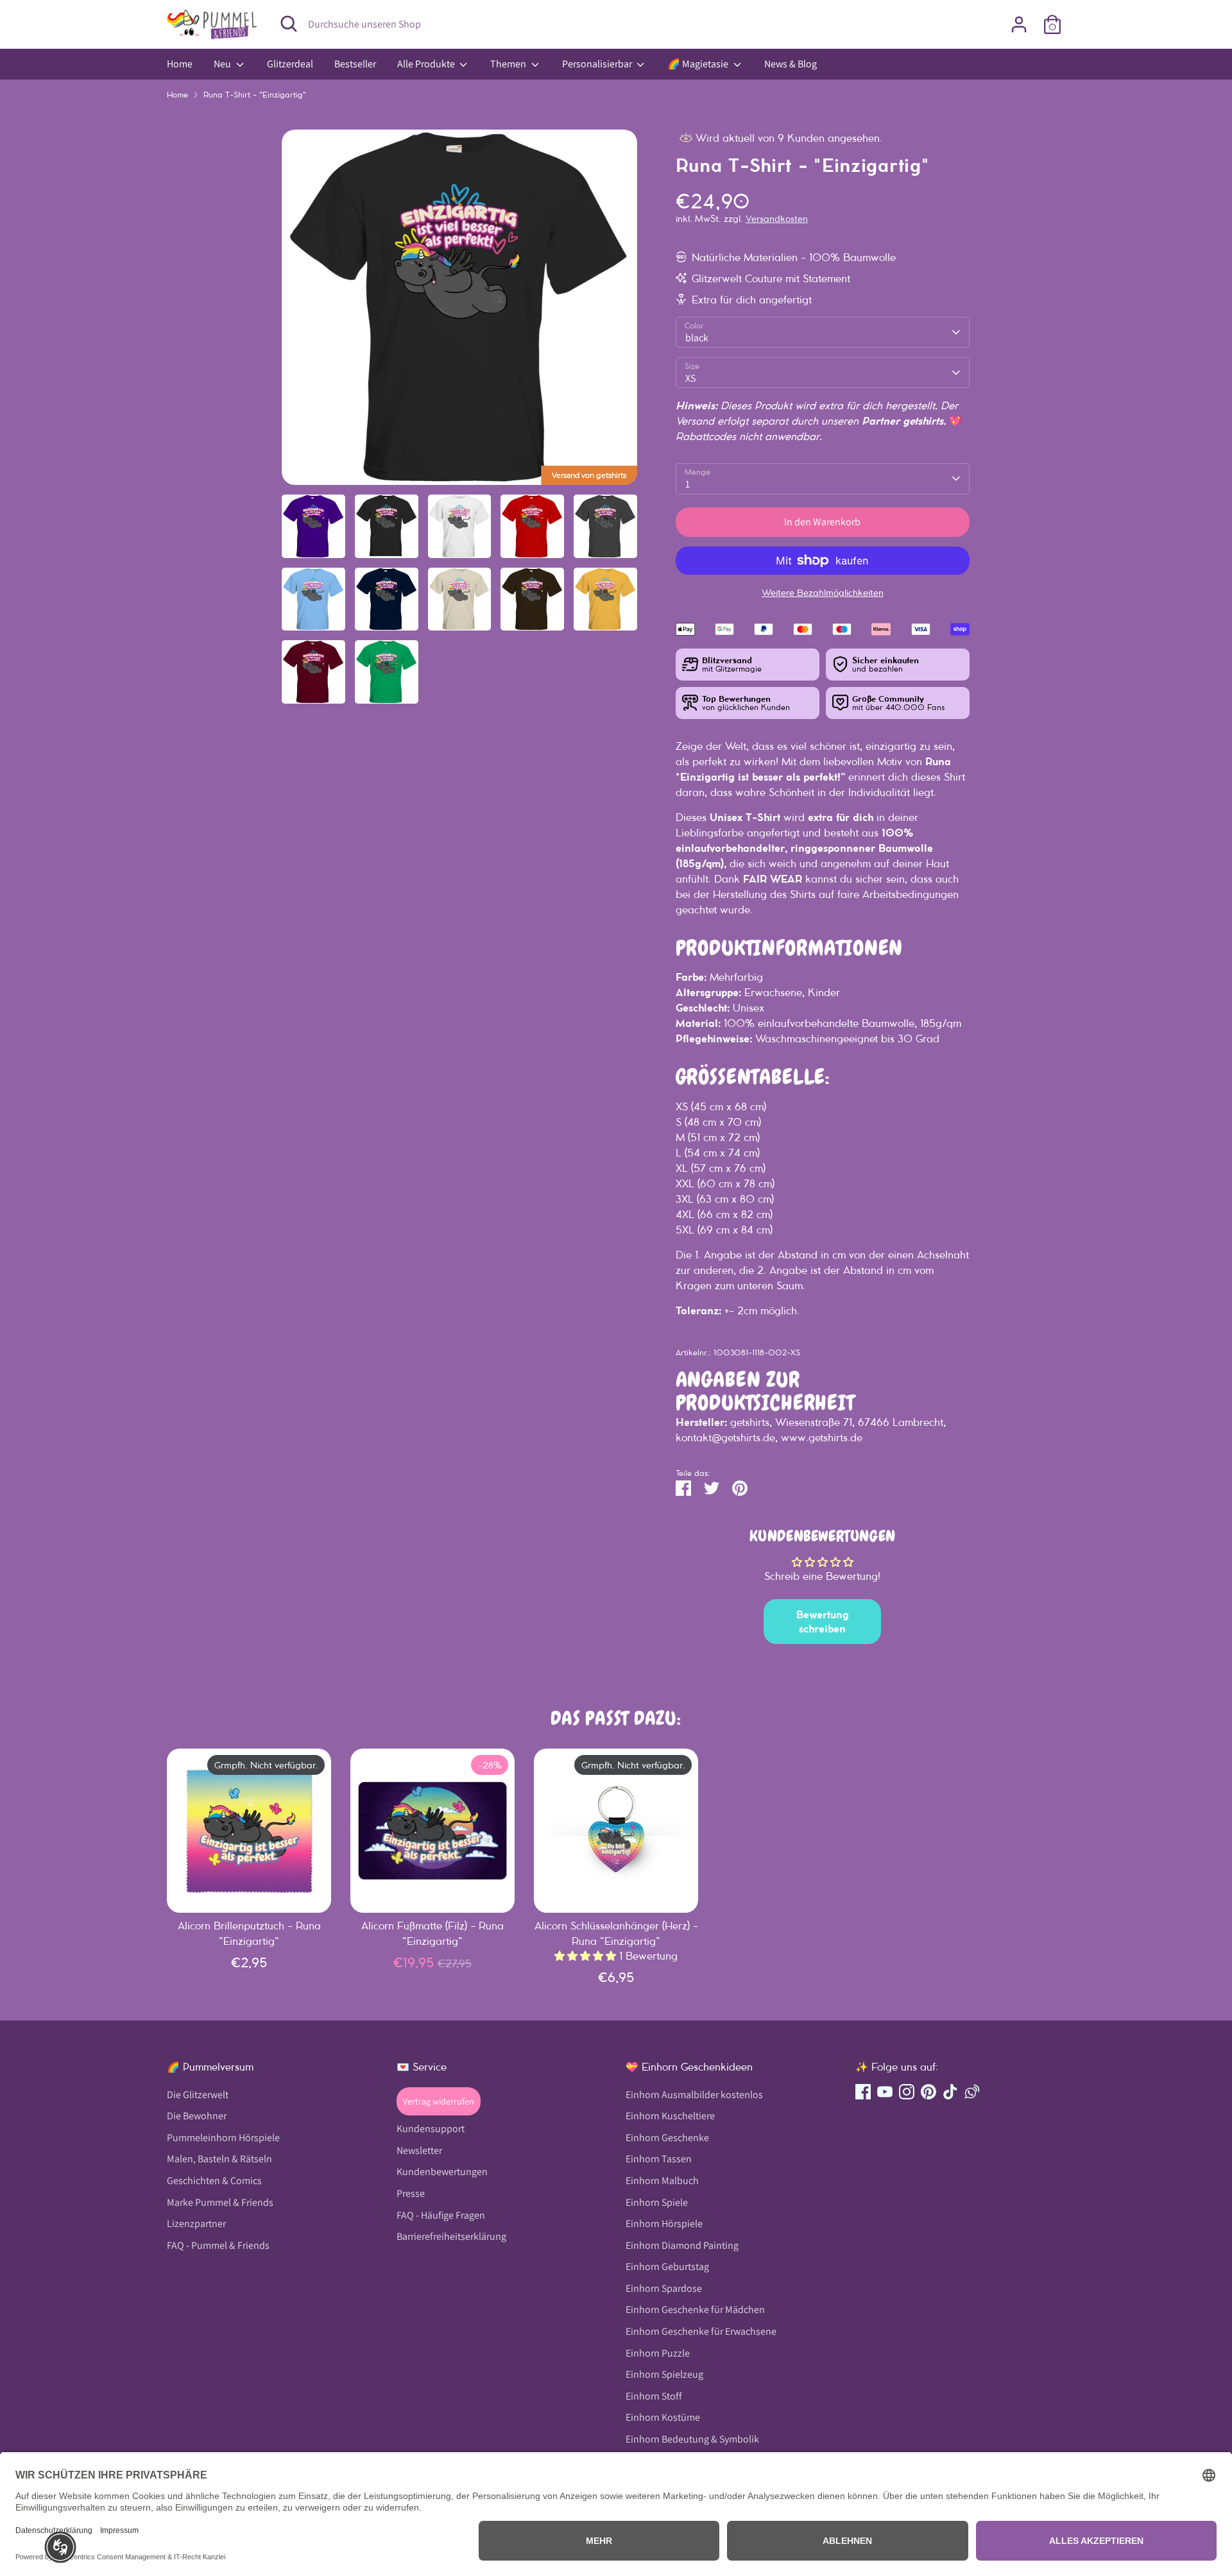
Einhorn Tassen (659, 2159)
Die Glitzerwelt (198, 2095)
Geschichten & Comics (214, 2181)
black (697, 338)
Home (180, 64)
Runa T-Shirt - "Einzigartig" (255, 95)
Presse (411, 2193)
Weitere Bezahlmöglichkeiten (823, 593)
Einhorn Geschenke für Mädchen (695, 2309)
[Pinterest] (928, 2092)
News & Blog (791, 64)
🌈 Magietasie (699, 64)
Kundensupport (431, 2129)
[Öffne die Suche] (289, 24)
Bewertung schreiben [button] (823, 1622)
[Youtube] (885, 2092)
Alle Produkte (427, 64)
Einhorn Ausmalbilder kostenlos (694, 2095)
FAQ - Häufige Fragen (441, 2215)
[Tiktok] (950, 2092)
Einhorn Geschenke (667, 2138)
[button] (60, 2547)
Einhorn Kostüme (663, 2417)
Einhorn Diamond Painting (682, 2245)
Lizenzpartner (196, 2224)
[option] (459, 312)
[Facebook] (863, 2092)
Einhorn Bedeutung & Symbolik (692, 2439)
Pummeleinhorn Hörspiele (223, 2138)
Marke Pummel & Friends (220, 2202)
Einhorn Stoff (654, 2396)
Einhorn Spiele (657, 2202)
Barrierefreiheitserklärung (451, 2236)
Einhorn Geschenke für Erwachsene (701, 2331)
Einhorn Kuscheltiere (670, 2116)
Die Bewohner (197, 2116)
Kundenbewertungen (442, 2172)
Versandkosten (777, 219)
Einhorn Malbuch (662, 2181)
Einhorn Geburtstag (667, 2267)
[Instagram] (907, 2092)
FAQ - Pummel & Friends (218, 2245)
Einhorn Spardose (664, 2288)
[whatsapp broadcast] (972, 2092)
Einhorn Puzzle (658, 2353)
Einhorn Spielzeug (664, 2374)
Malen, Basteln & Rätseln (219, 2159)
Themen (509, 64)
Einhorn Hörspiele (664, 2224)
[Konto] (1019, 24)
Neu (223, 64)
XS (690, 378)
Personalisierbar (598, 64)
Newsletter (419, 2150)
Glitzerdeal (290, 64)
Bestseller (355, 64)
